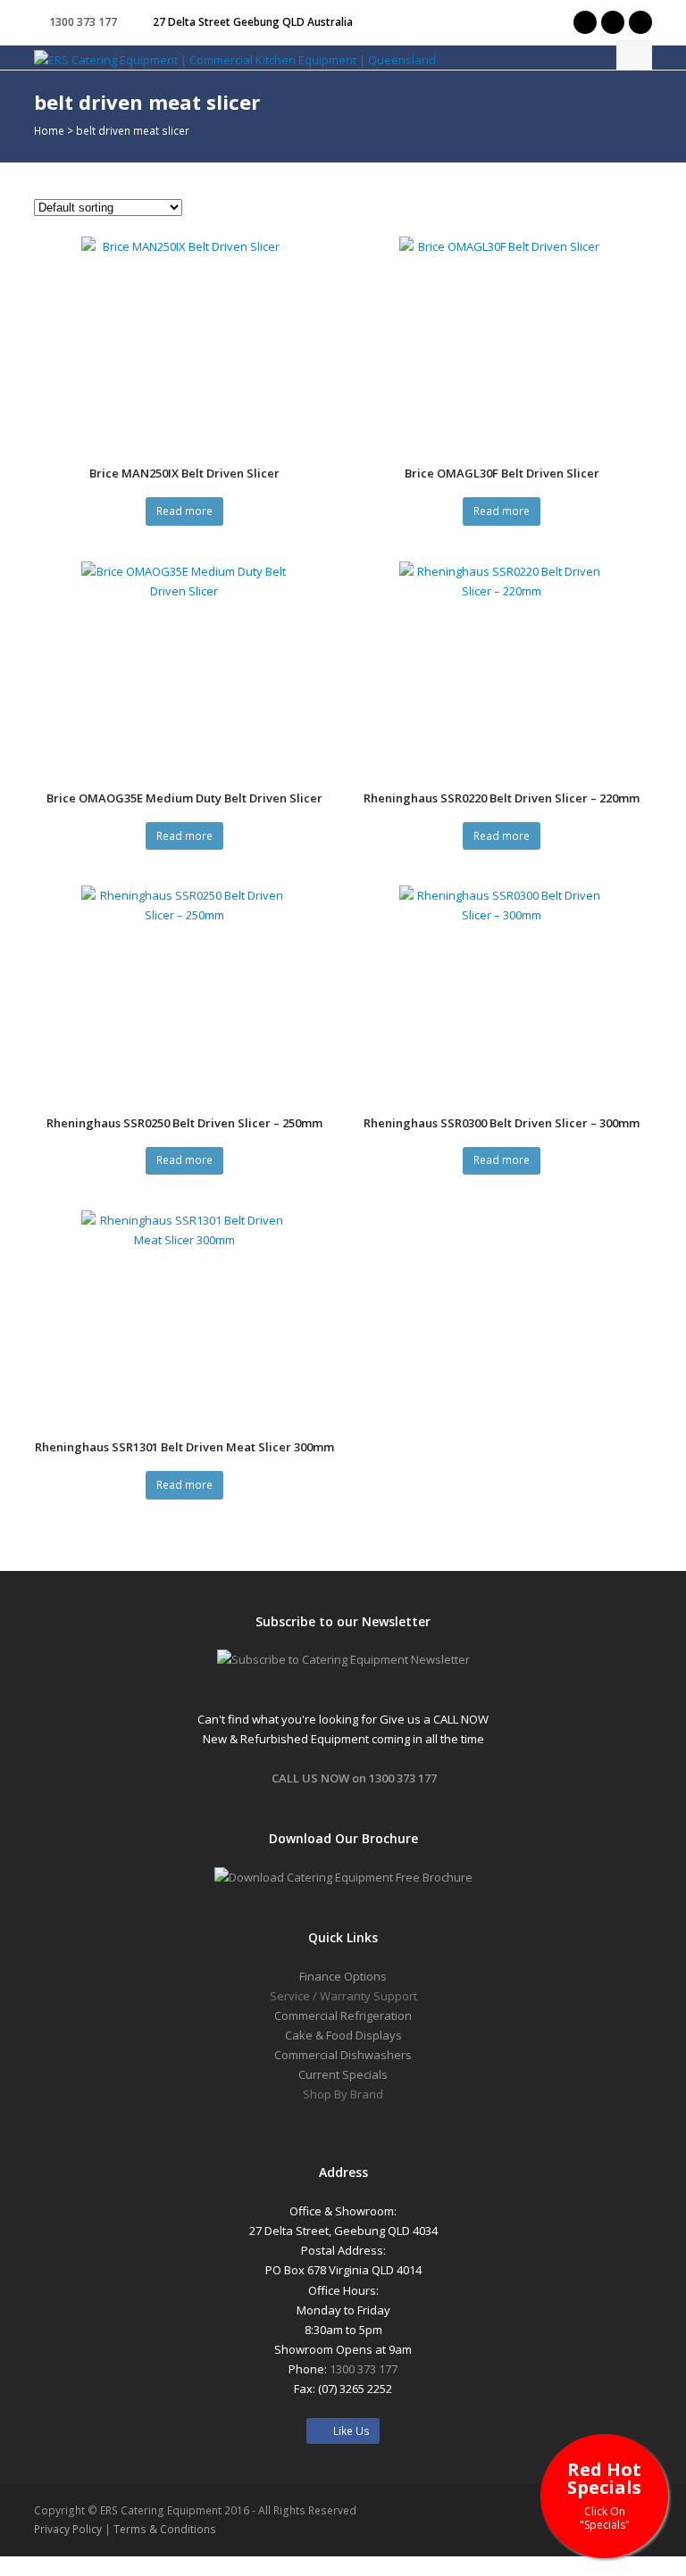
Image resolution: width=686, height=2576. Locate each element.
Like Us (347, 2431)
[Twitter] (585, 22)
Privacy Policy (68, 2529)
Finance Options (343, 1976)
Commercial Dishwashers (343, 2055)
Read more (184, 511)
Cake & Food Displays (343, 2035)
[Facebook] (613, 22)
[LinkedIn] (640, 22)
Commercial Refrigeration (343, 2015)
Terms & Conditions (165, 2529)
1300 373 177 (83, 22)
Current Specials (343, 2074)
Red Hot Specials (604, 2494)
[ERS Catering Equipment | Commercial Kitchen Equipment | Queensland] (235, 59)
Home (49, 130)
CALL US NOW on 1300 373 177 (354, 1778)
